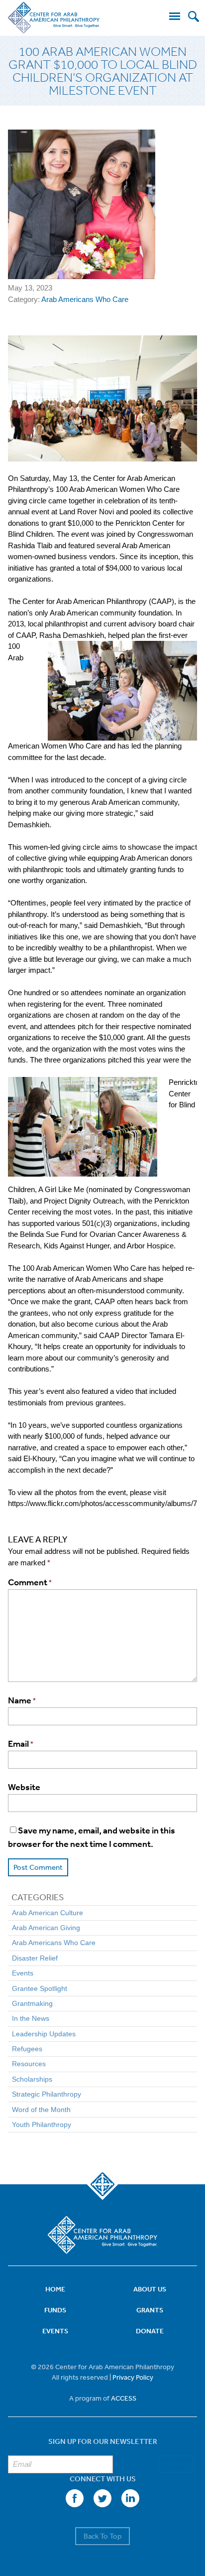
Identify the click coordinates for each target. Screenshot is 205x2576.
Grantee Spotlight (40, 1988)
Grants (150, 2310)
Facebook (75, 2498)
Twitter (102, 2498)
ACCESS (124, 2398)
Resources (29, 2064)
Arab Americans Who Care (85, 299)
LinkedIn (130, 2498)
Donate (150, 2331)
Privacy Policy (133, 2377)
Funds (55, 2310)
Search (194, 16)
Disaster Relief (35, 1958)
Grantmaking (32, 2003)
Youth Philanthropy (42, 2124)
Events (23, 1973)
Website (24, 1787)
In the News (31, 2018)
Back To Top (102, 2536)
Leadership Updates (44, 2034)
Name (22, 1700)
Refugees (27, 2049)
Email (21, 1744)
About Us (150, 2289)
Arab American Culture (48, 1913)
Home (55, 2289)
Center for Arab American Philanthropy (54, 18)
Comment (30, 1582)
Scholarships (32, 2079)
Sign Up (176, 2464)
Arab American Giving (46, 1928)
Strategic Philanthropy (47, 2094)
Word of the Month (41, 2110)
